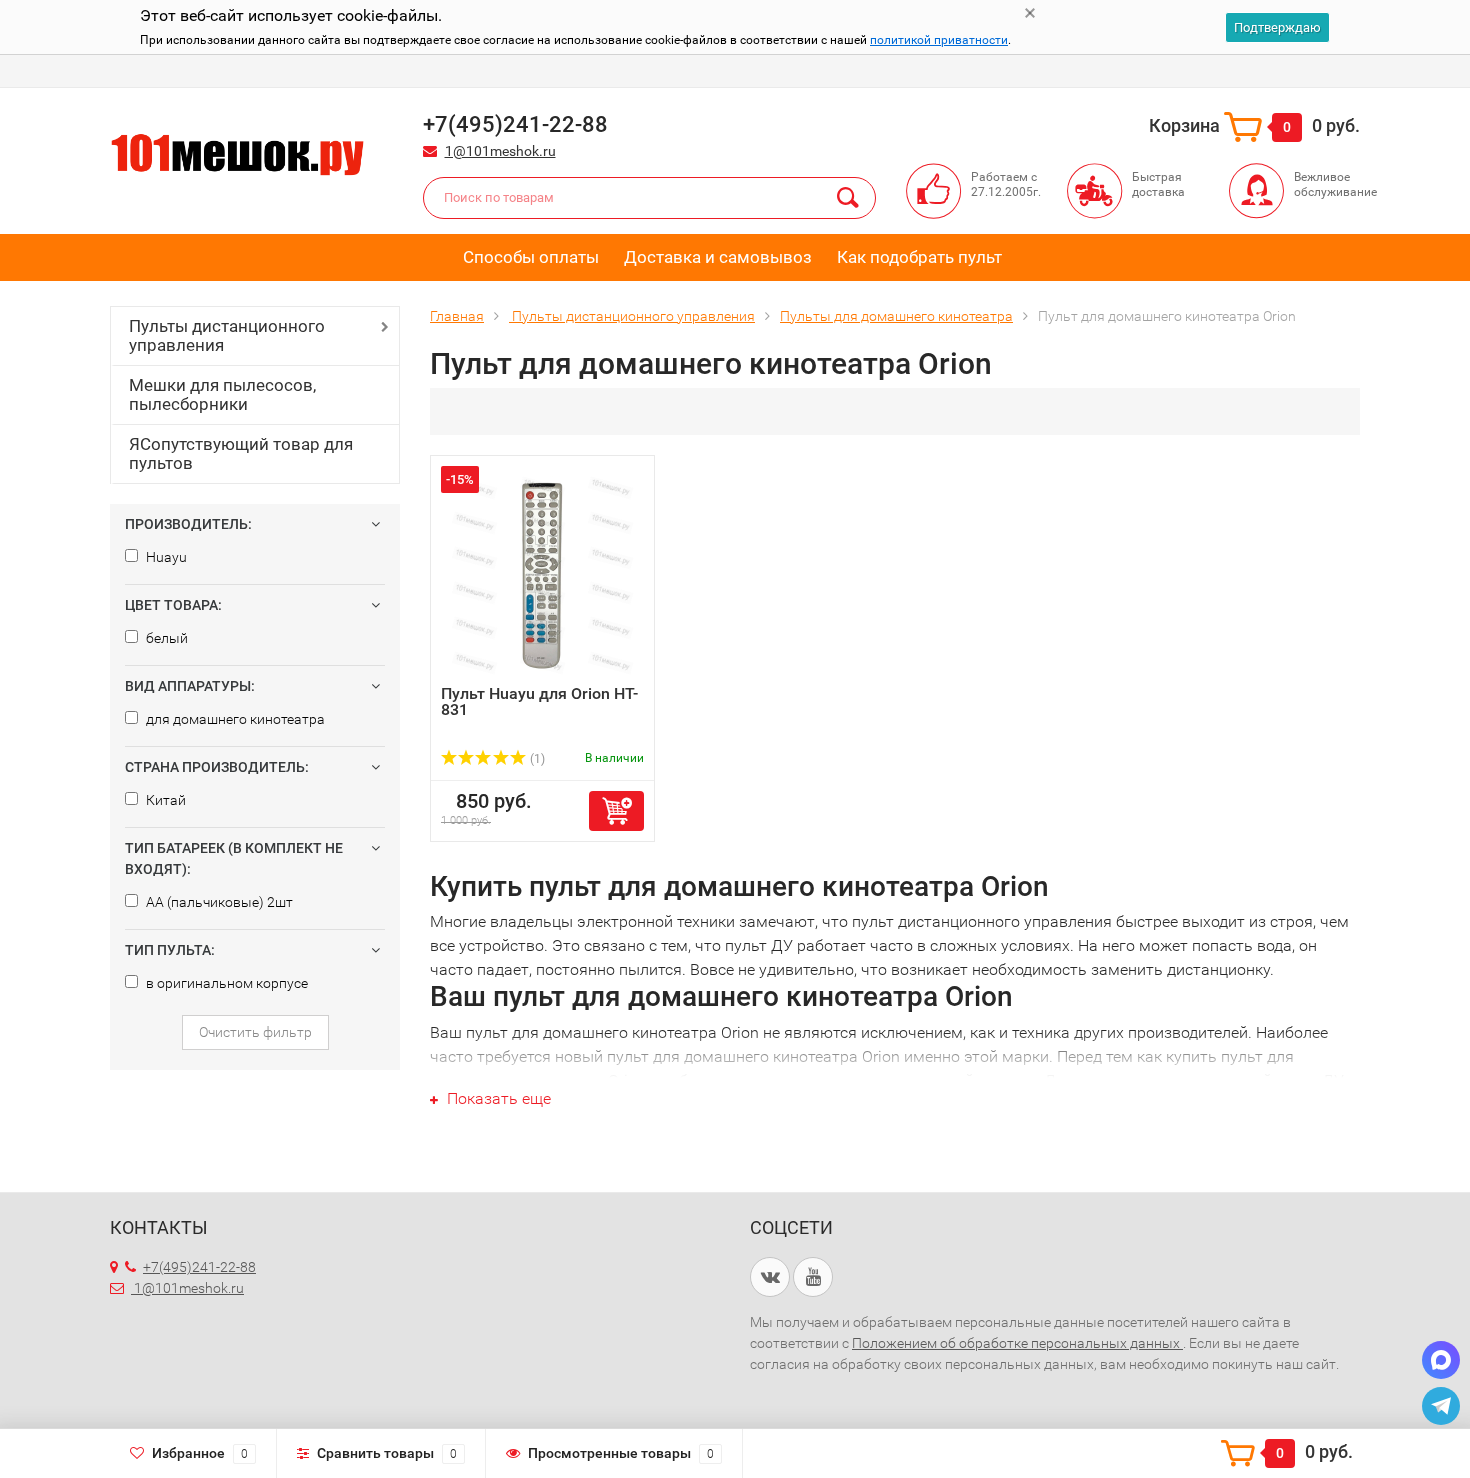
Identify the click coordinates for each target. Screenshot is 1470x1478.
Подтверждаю (1277, 27)
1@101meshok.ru (500, 151)
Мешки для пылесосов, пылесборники (222, 394)
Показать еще (497, 1098)
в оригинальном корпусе (225, 983)
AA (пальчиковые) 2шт (218, 902)
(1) (536, 759)
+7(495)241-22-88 (199, 1267)
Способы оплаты (531, 257)
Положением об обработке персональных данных (1017, 1343)
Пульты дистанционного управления (227, 335)
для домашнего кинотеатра (234, 719)
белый (165, 638)
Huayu (165, 557)
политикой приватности (939, 40)
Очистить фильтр (255, 1032)
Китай (164, 800)
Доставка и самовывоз (718, 257)
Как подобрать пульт (919, 257)
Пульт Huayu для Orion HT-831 (539, 701)
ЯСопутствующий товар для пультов (241, 453)
